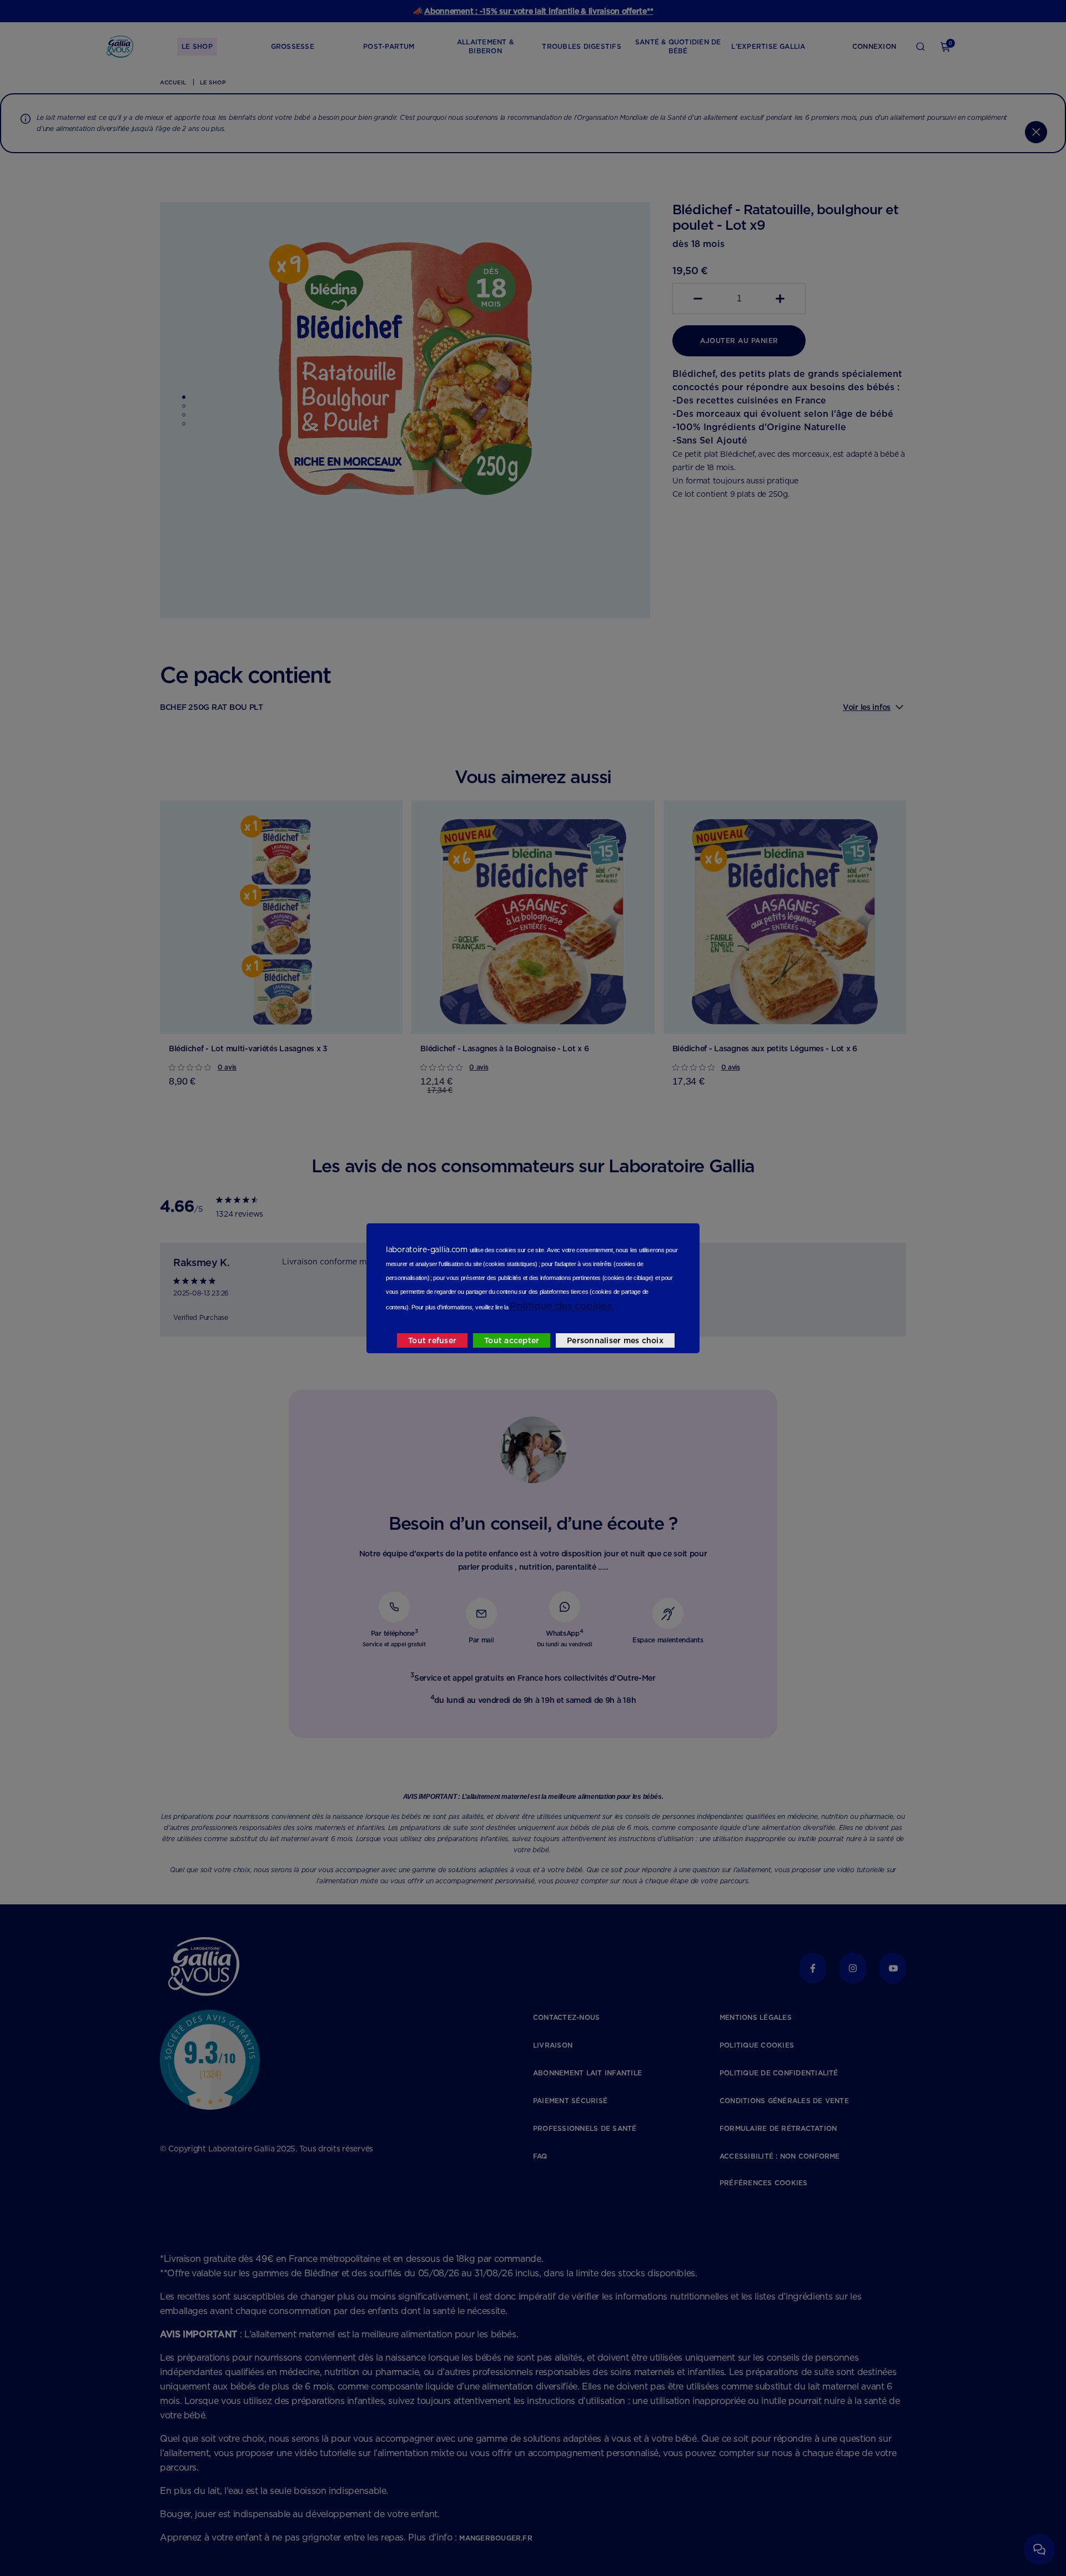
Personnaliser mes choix (615, 1340)
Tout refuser (432, 1340)
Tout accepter (512, 1340)
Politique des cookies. (562, 1306)
